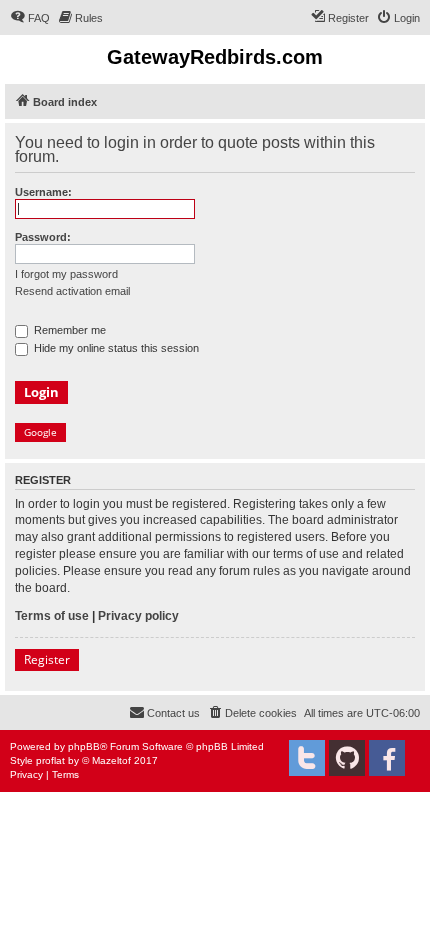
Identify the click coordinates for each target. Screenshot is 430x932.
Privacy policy (138, 616)
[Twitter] (307, 758)
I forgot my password (66, 274)
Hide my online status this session (115, 348)
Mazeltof (111, 760)
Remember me (68, 330)
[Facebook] (387, 758)
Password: (43, 237)
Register (47, 659)
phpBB (84, 746)
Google (40, 432)
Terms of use (52, 616)
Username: (43, 192)
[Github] (347, 758)
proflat (50, 760)
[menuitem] (30, 18)
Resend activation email (72, 291)
